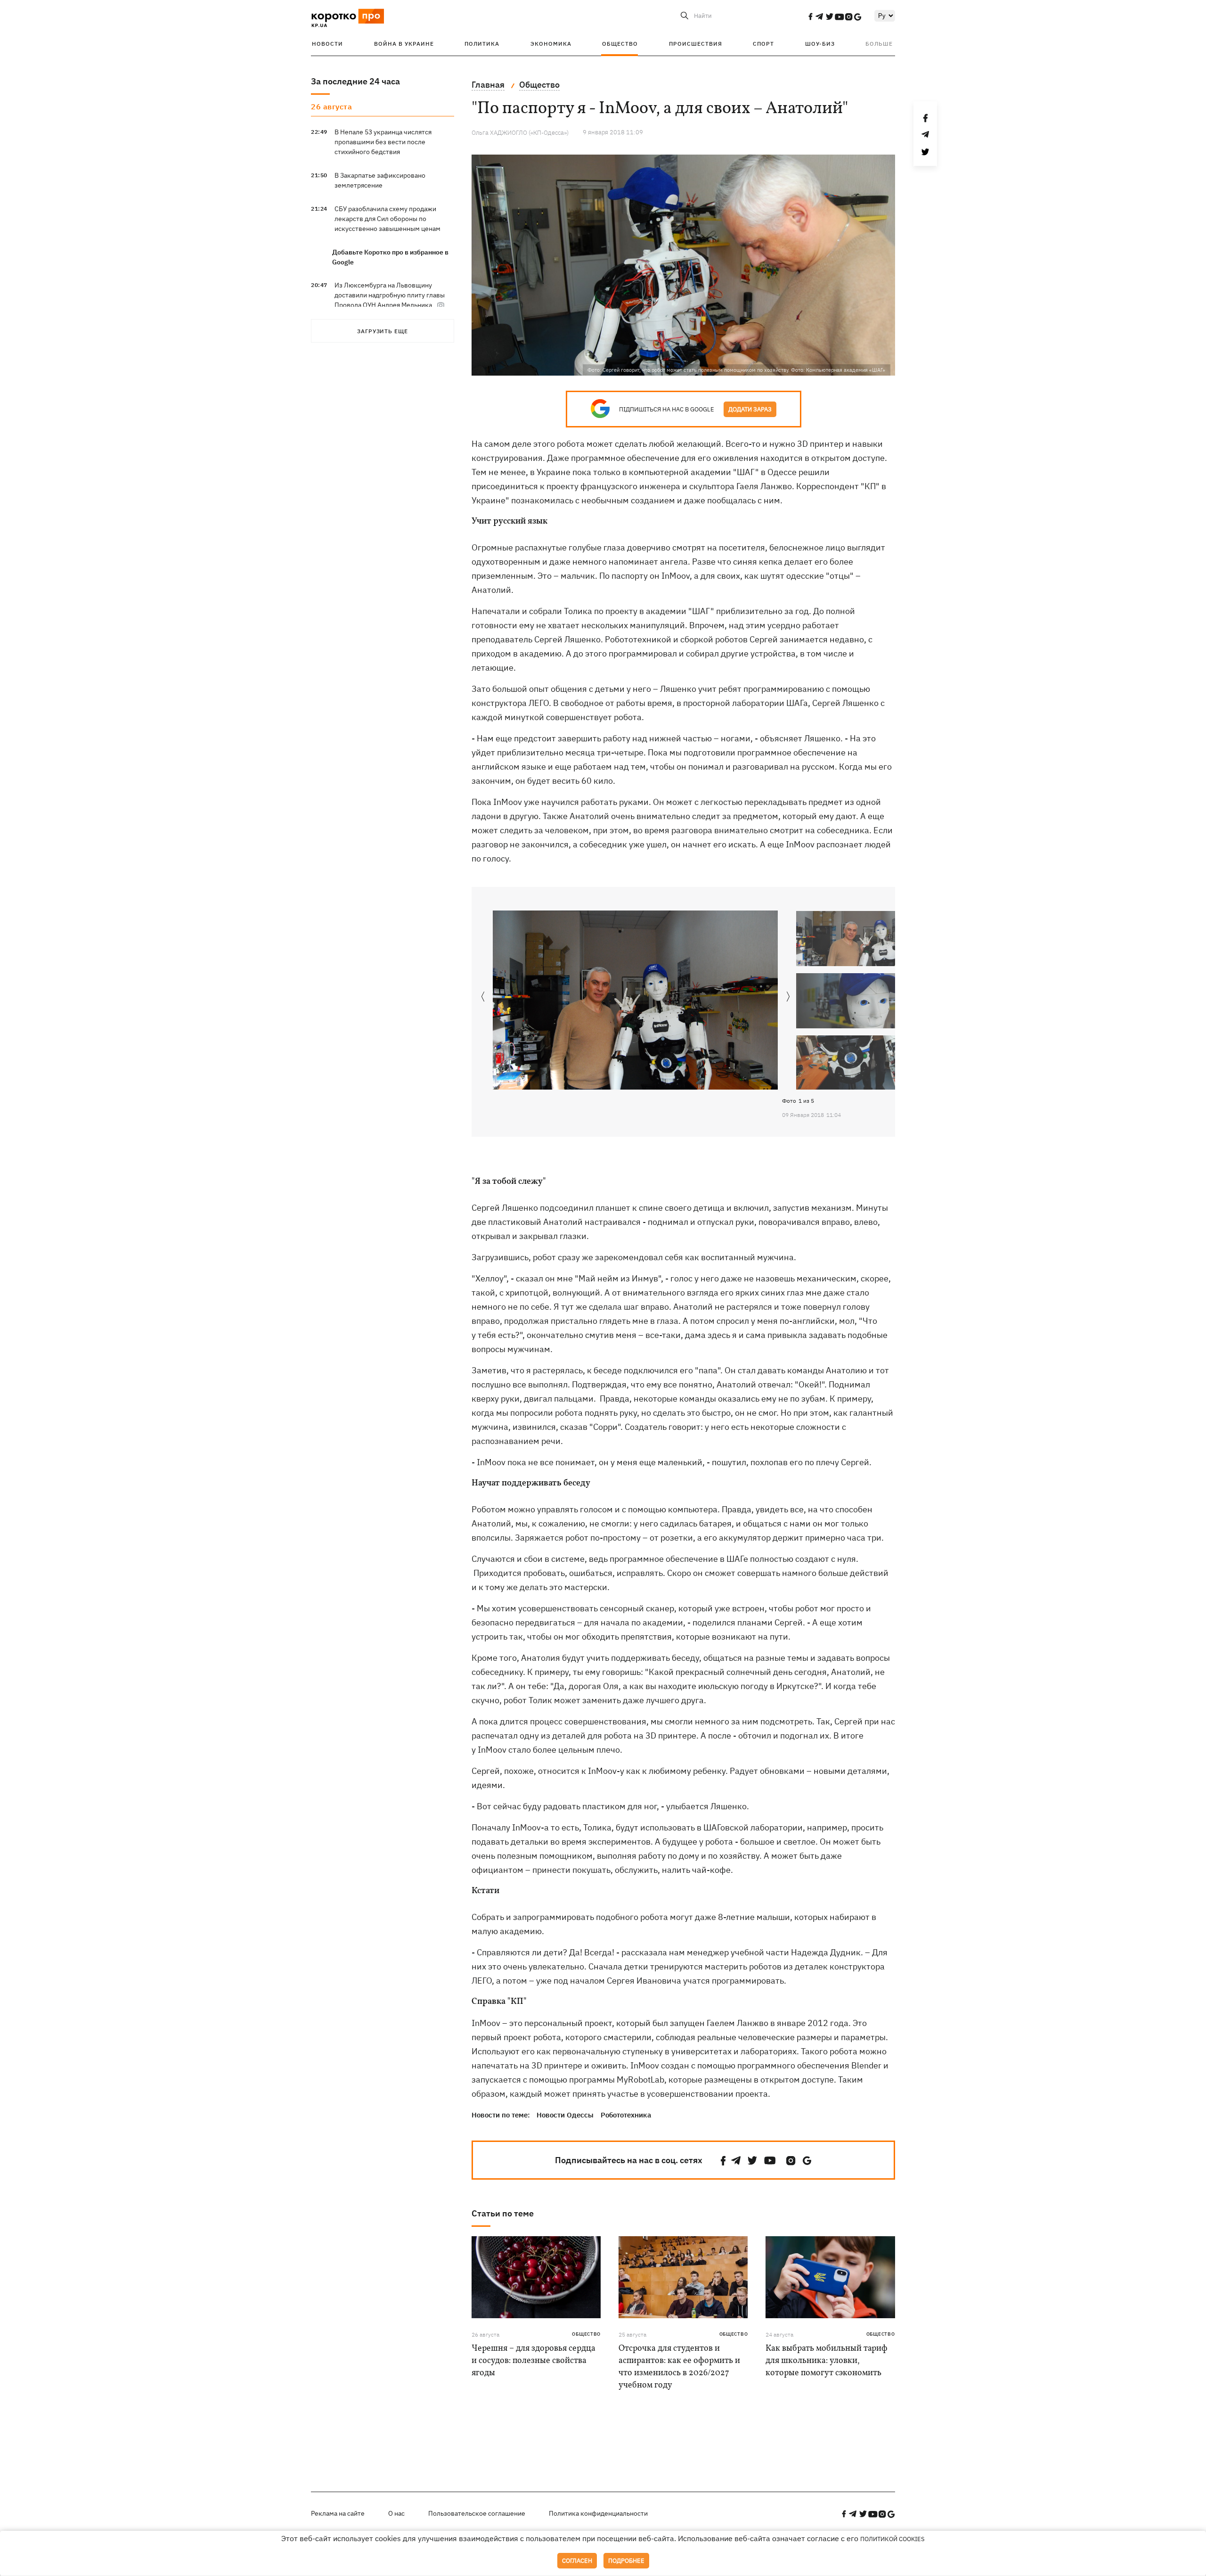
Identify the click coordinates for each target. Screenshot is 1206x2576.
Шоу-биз (820, 44)
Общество (620, 44)
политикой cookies (892, 2539)
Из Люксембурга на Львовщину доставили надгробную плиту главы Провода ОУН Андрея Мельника (390, 295)
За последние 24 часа (355, 81)
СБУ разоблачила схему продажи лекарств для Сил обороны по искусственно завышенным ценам (387, 219)
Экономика (551, 44)
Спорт (763, 44)
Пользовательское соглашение (477, 2513)
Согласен (577, 2561)
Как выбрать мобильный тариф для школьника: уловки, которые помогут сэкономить (827, 2361)
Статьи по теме (503, 2213)
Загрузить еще (383, 331)
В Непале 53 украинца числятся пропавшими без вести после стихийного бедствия (383, 142)
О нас (396, 2513)
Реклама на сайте (338, 2513)
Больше (879, 44)
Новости (327, 44)
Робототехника (626, 2115)
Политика (482, 44)
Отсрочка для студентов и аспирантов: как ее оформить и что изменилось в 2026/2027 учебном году (679, 2367)
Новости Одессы (565, 2115)
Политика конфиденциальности (598, 2513)
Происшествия (696, 44)
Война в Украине (404, 44)
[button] (788, 997)
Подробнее (626, 2561)
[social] (810, 16)
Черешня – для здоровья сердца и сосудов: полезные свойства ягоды (534, 2361)
